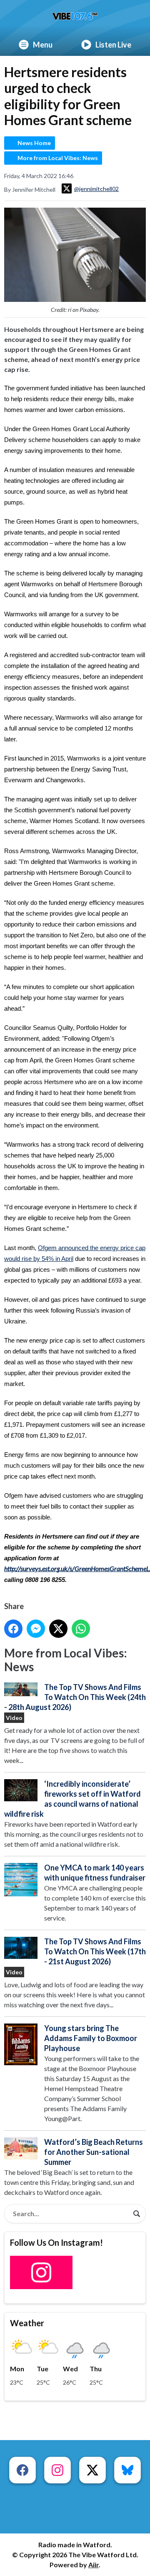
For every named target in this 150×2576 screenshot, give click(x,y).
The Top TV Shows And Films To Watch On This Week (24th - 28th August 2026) (75, 1697)
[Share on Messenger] (36, 1629)
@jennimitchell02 (96, 189)
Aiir (94, 2565)
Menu (43, 45)
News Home (34, 143)
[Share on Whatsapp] (81, 1629)
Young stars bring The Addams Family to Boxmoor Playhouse (91, 2038)
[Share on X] (58, 1629)
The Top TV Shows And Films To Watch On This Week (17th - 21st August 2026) (95, 1951)
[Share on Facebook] (13, 1629)
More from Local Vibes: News (58, 158)
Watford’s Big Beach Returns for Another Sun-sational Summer (94, 2152)
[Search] (137, 2214)
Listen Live (113, 45)
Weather (27, 2323)
